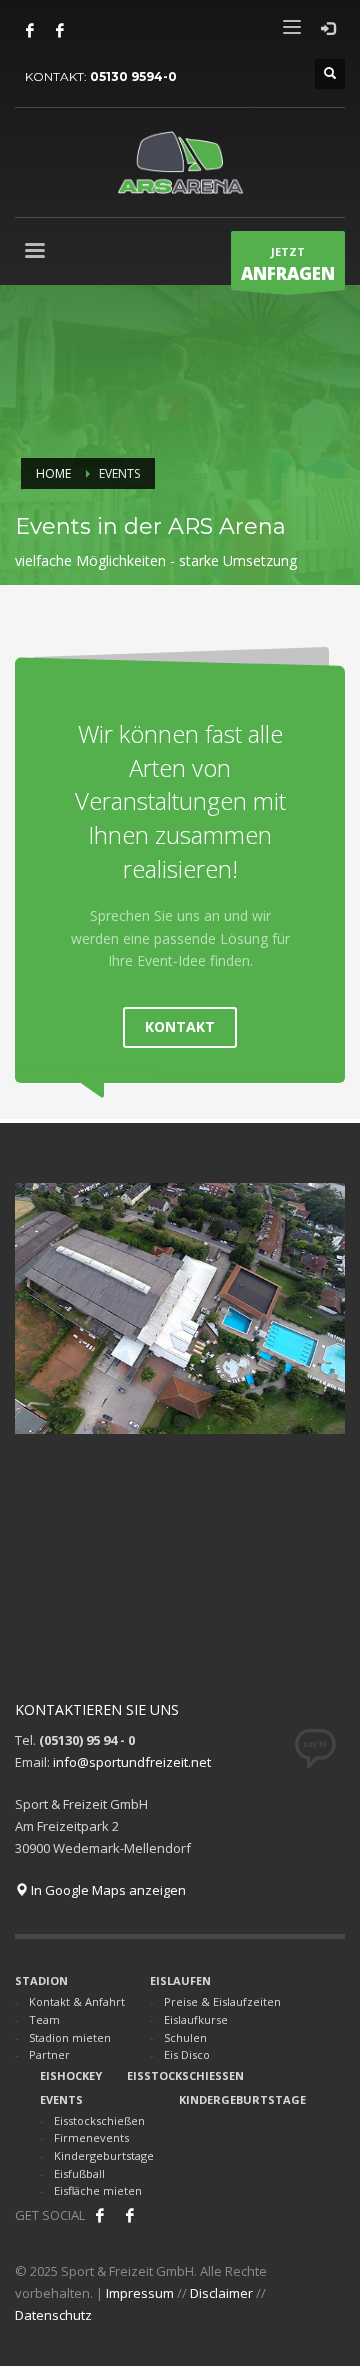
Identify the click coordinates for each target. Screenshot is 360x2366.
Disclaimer (221, 2293)
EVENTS (61, 2099)
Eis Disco (187, 2054)
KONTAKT (180, 1026)
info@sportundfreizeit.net (132, 1762)
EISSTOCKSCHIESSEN (185, 2075)
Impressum (140, 2293)
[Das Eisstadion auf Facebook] (30, 30)
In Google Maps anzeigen (107, 1890)
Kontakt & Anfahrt (77, 2001)
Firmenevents (91, 2137)
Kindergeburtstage (104, 2155)
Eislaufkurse (196, 2019)
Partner (49, 2054)
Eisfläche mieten (98, 2190)
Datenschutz (53, 2315)
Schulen (185, 2037)
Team (44, 2019)
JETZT (288, 264)
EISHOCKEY (71, 2075)
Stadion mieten (70, 2037)
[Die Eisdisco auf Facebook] (60, 30)
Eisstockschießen (99, 2120)
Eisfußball (79, 2173)
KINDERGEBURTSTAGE (242, 2099)
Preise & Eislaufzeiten (222, 2001)
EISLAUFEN (180, 1980)
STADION (41, 1980)
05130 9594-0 (133, 76)
